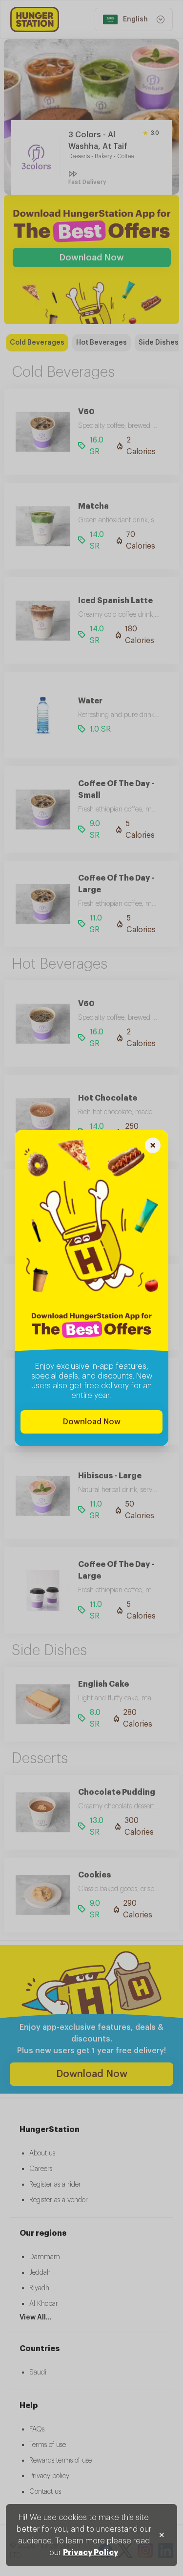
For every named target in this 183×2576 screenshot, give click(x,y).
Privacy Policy (91, 2553)
